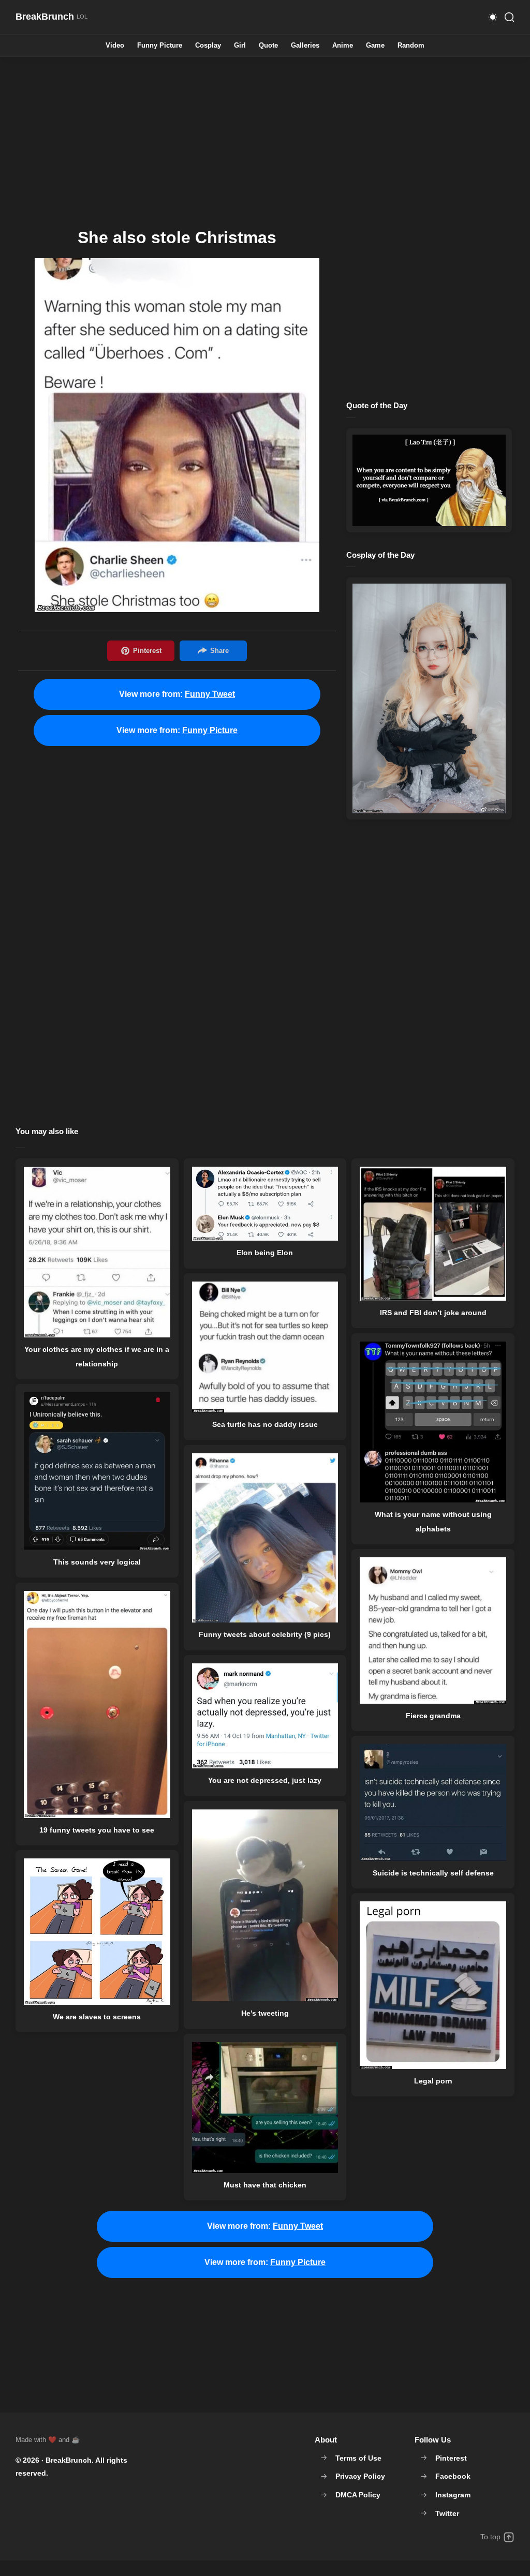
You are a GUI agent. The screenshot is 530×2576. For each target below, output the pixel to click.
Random (411, 46)
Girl (240, 46)
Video (115, 46)
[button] (493, 17)
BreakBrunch (69, 2460)
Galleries (305, 46)
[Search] (509, 17)
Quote (268, 46)
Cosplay (208, 46)
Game (375, 46)
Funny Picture (160, 46)
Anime (343, 46)
